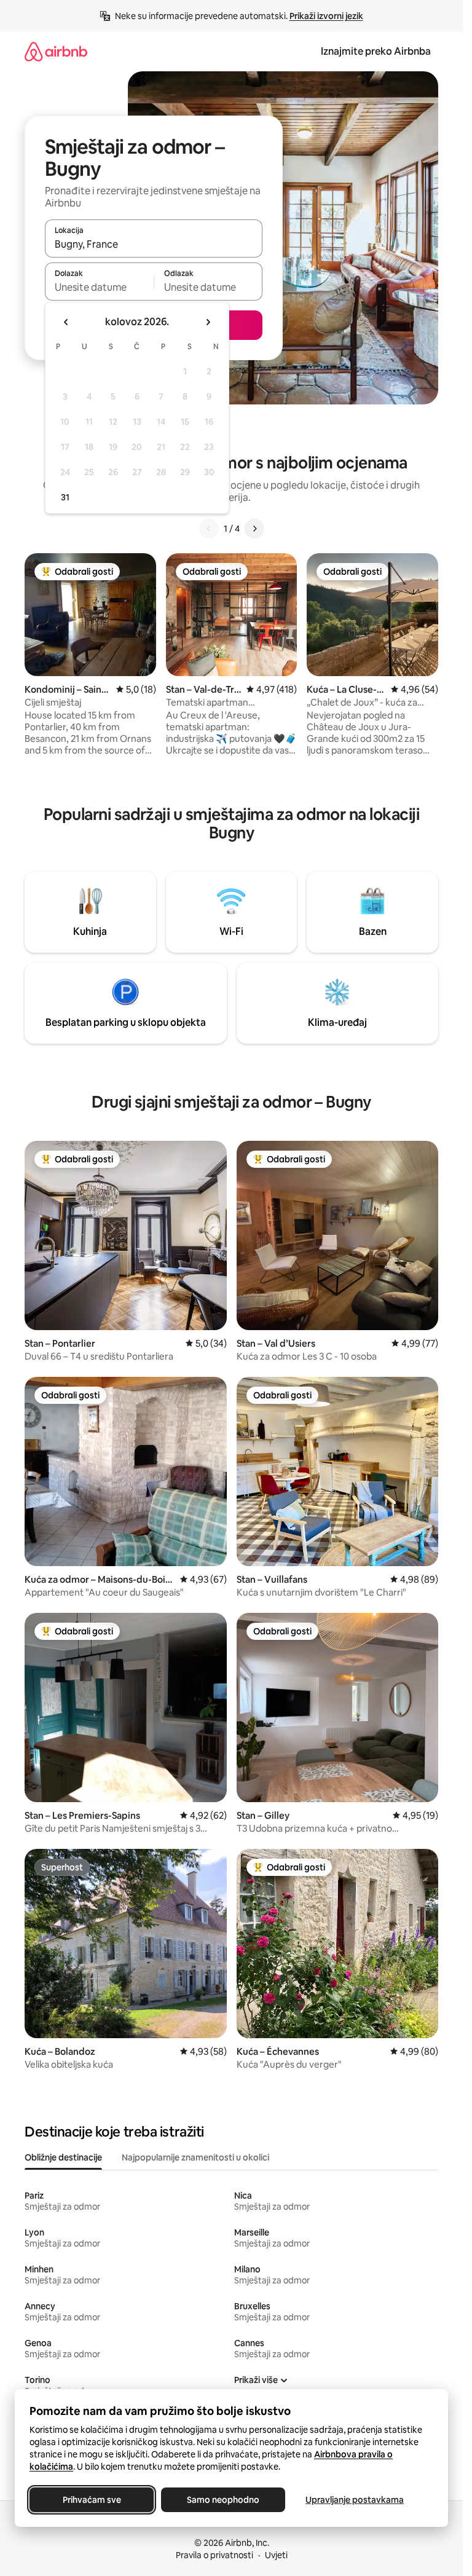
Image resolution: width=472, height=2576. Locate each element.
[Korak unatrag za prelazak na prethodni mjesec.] (66, 322)
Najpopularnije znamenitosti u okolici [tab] (195, 2157)
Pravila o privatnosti (214, 2555)
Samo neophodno (223, 2500)
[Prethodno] (209, 529)
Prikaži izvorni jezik (326, 16)
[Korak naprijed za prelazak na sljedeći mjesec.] (208, 322)
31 (65, 497)
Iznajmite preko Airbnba (376, 51)
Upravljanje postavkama (355, 2500)
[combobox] (154, 244)
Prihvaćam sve (92, 2500)
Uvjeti (276, 2555)
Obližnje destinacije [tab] (63, 2157)
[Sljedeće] (254, 529)
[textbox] (99, 287)
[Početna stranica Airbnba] (56, 51)
